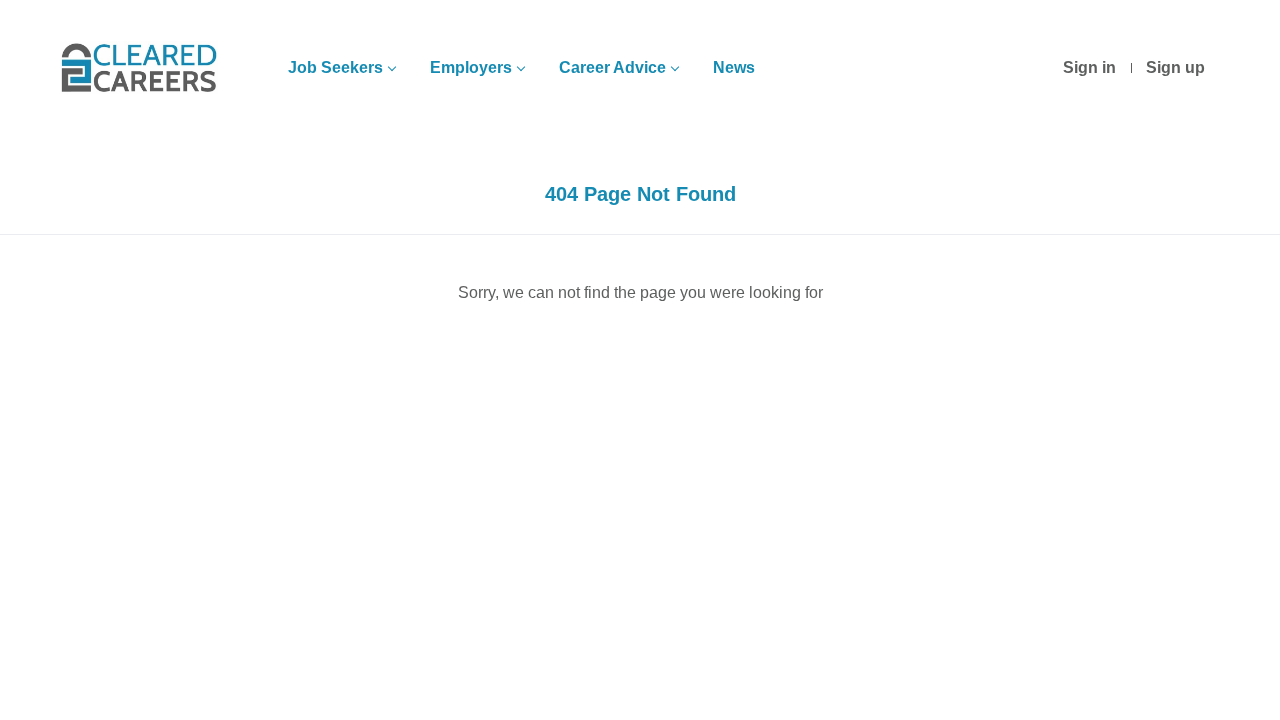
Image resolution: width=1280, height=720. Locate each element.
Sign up (1175, 67)
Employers (471, 67)
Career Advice (612, 67)
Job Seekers (335, 67)
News (734, 67)
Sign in (1089, 67)
